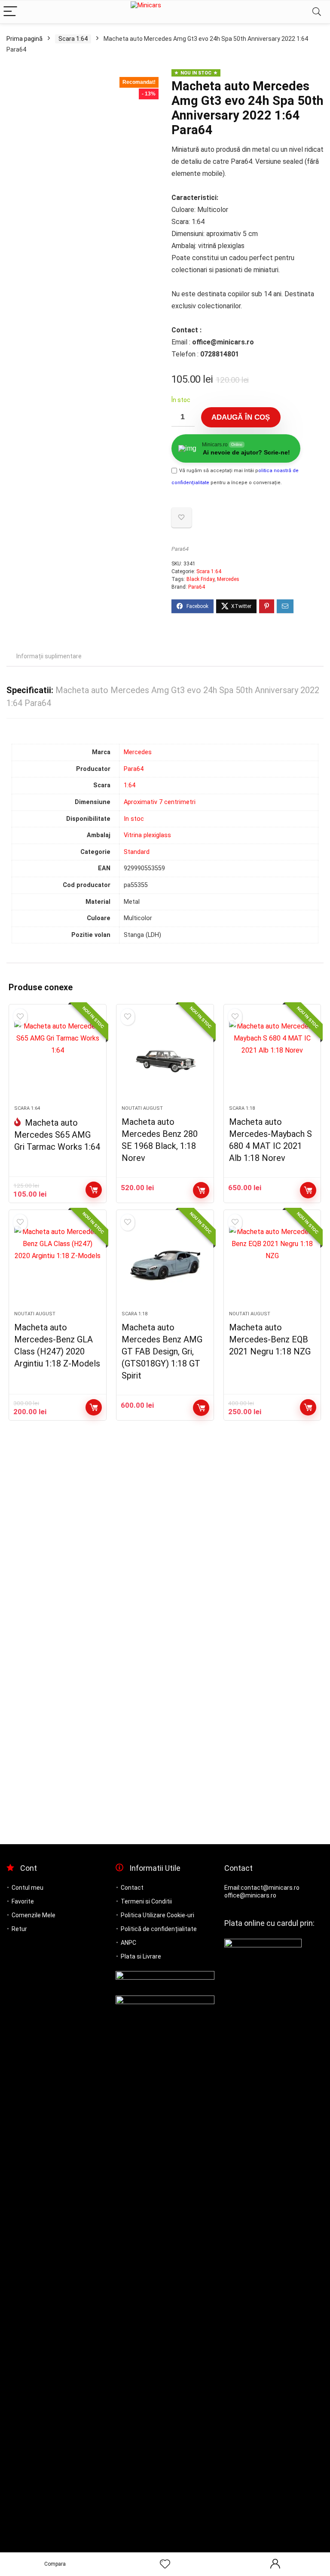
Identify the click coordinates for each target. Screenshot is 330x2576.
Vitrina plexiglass (147, 835)
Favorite (23, 1901)
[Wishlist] (165, 2564)
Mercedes (228, 579)
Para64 (180, 549)
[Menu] (10, 12)
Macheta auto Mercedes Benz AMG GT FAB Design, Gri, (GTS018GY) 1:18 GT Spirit (162, 1351)
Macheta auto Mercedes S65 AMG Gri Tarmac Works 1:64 (57, 1135)
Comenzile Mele (34, 1915)
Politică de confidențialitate (159, 1929)
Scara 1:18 (242, 1108)
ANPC (128, 1943)
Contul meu (27, 1888)
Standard (137, 852)
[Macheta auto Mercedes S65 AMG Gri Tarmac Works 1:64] (57, 1059)
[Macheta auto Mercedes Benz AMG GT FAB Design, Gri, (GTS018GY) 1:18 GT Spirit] (165, 1265)
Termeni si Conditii (146, 1901)
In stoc (134, 819)
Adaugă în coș (241, 417)
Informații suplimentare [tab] (49, 656)
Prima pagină (24, 39)
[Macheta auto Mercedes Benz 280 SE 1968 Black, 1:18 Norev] (165, 1059)
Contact (132, 1888)
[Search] (317, 12)
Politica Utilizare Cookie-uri (157, 1915)
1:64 (130, 785)
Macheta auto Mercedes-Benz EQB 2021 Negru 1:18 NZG (270, 1339)
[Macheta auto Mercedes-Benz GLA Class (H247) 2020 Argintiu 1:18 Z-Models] (57, 1265)
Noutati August (142, 1108)
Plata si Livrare (141, 1956)
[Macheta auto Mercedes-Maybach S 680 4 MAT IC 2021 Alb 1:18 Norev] (272, 1059)
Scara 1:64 (73, 39)
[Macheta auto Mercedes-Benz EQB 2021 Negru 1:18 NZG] (272, 1265)
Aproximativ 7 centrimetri (160, 802)
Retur (19, 1929)
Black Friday (200, 579)
